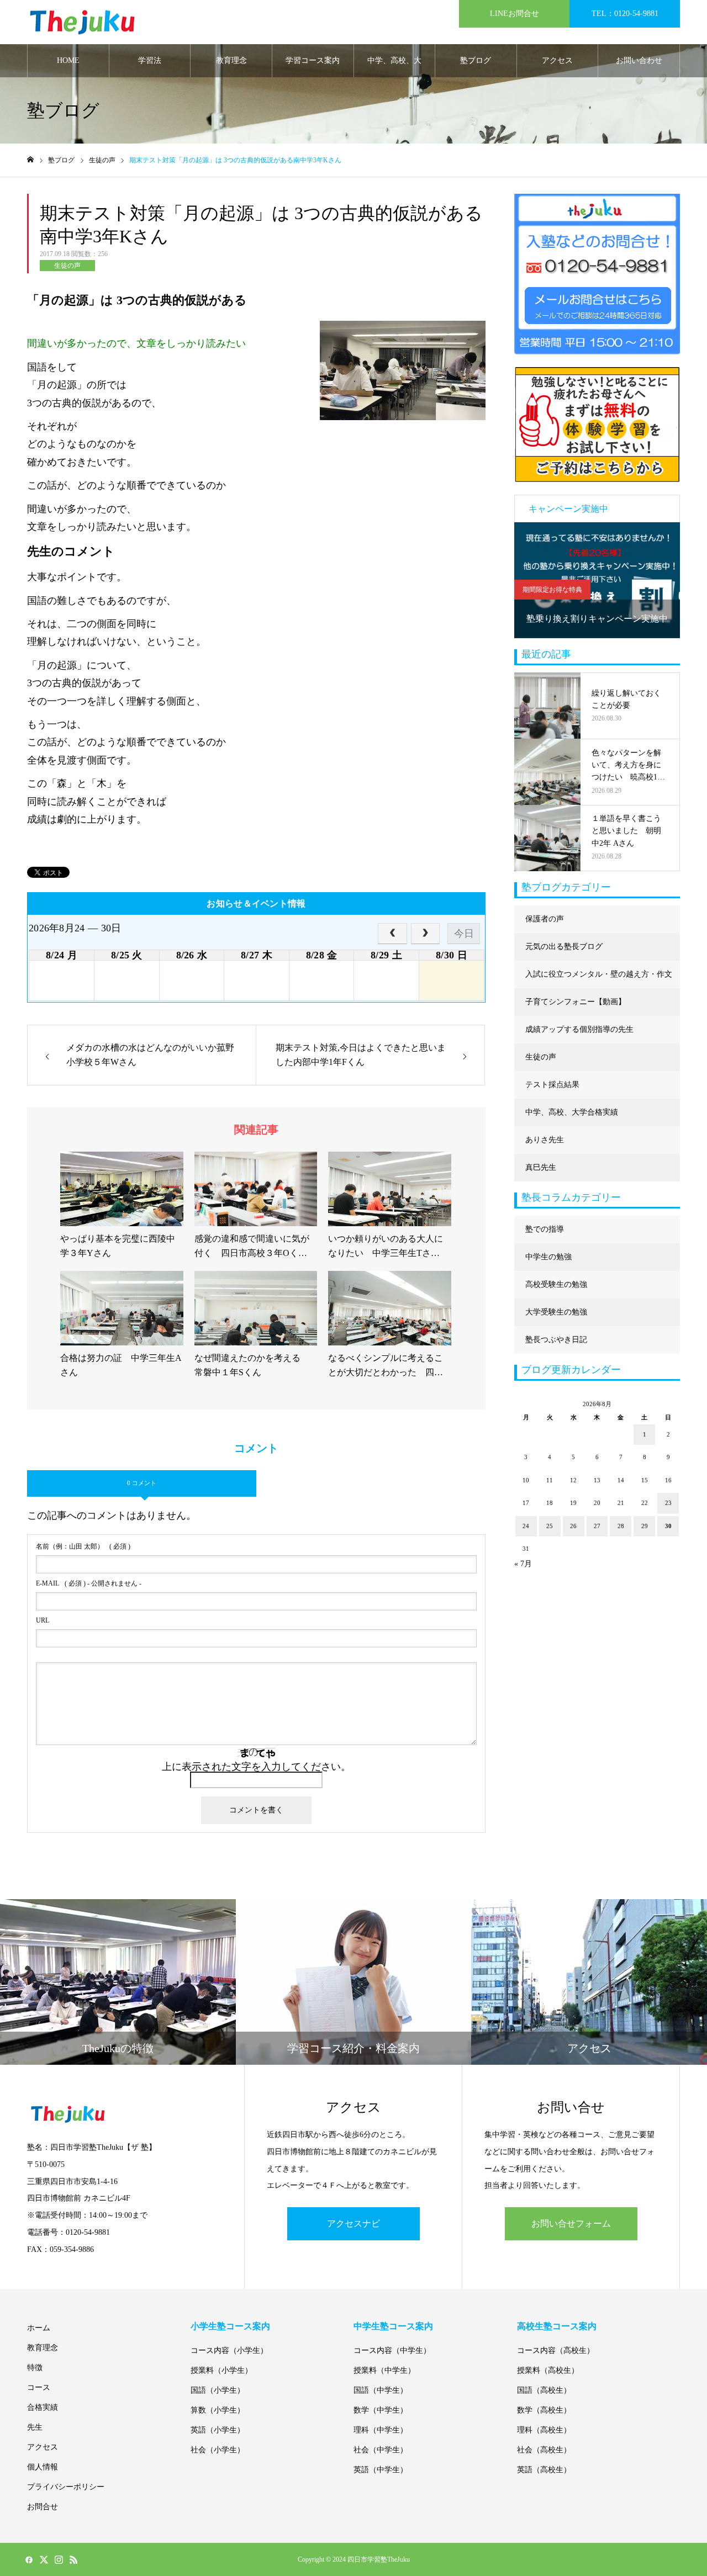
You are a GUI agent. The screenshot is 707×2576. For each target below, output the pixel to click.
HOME (68, 60)
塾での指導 (545, 1229)
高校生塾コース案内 (557, 2326)
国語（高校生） (544, 2390)
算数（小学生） (218, 2410)
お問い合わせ (639, 60)
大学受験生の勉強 (556, 1312)
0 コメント (142, 1483)
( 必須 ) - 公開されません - (89, 1583)
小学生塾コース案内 (230, 2326)
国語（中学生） (381, 2390)
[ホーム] (30, 160)
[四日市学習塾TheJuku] (82, 22)
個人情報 (43, 2467)
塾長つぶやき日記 (556, 1340)
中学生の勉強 (548, 1257)
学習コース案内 (313, 60)
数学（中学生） (381, 2410)
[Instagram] (59, 2559)
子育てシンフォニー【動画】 (576, 1002)
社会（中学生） (381, 2450)
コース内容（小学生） (229, 2350)
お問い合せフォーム (571, 2223)
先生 (35, 2427)
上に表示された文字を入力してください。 (256, 1767)
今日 (464, 934)
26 (573, 1526)
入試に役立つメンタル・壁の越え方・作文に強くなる (599, 979)
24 (526, 1526)
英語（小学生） (218, 2430)
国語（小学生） (218, 2390)
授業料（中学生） (384, 2370)
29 (645, 1526)
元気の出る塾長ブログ (564, 947)
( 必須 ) (83, 1546)
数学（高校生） (544, 2410)
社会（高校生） (544, 2450)
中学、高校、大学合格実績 (394, 67)
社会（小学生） (218, 2450)
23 (668, 1503)
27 (597, 1526)
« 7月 (523, 1564)
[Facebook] (29, 2559)
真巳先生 (541, 1167)
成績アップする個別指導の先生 (579, 1029)
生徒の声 (67, 266)
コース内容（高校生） (556, 2350)
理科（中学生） (381, 2430)
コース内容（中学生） (392, 2350)
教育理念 (231, 60)
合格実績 (43, 2407)
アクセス (557, 60)
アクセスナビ (353, 2223)
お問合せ (43, 2507)
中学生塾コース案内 (393, 2326)
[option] (597, 580)
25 (550, 1526)
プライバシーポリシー (66, 2487)
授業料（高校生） (548, 2370)
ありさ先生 (545, 1140)
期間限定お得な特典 (552, 590)
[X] (44, 2559)
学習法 (150, 60)
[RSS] (73, 2559)
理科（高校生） (544, 2430)
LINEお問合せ (515, 14)
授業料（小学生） (221, 2370)
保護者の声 (545, 919)
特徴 (35, 2368)
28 (621, 1526)
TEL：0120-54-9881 (625, 14)
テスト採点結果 (552, 1085)
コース (39, 2387)
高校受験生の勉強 (556, 1284)
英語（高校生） (544, 2470)
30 (668, 1526)
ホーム (39, 2328)
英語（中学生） (381, 2470)
